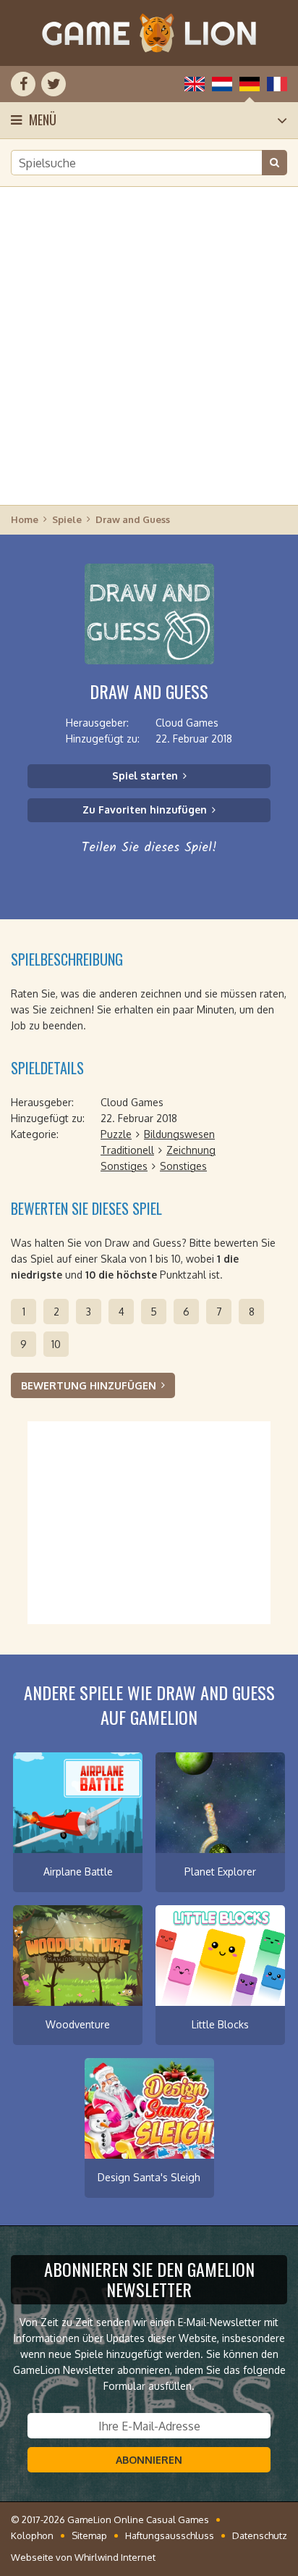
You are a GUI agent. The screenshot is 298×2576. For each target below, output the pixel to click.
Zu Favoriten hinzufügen (145, 810)
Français (277, 84)
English (195, 84)
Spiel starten (145, 775)
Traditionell (127, 1150)
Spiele (67, 519)
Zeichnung (191, 1150)
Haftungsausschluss (170, 2535)
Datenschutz (260, 2535)
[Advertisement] (149, 345)
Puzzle (116, 1134)
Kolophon (32, 2535)
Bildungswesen (179, 1134)
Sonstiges (124, 1166)
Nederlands (222, 84)
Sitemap (89, 2535)
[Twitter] (54, 84)
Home (25, 519)
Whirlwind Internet (115, 2557)
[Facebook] (23, 84)
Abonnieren (149, 2460)
